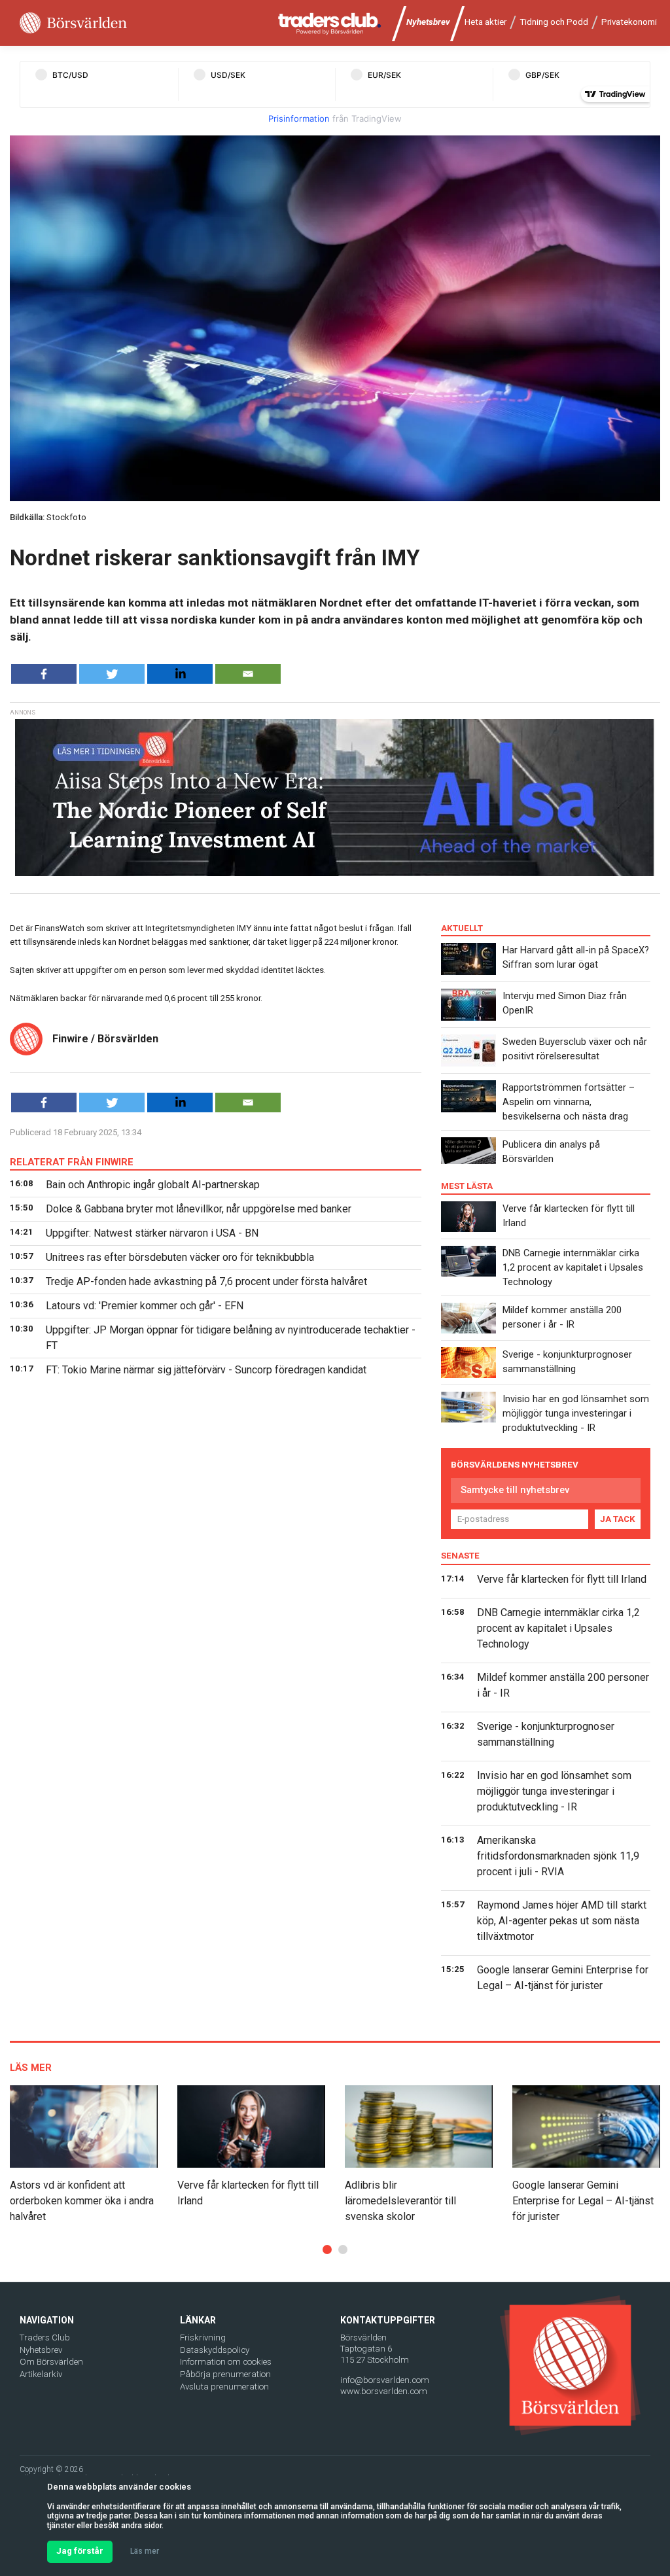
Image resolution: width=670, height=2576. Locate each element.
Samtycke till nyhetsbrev (515, 1490)
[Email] (248, 674)
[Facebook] (44, 674)
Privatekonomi (629, 22)
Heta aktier (485, 22)
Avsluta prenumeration (224, 2387)
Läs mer (145, 2551)
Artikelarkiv (41, 2374)
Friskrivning (203, 2338)
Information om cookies (226, 2362)
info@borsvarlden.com (385, 2380)
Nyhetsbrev (428, 22)
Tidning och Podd (554, 22)
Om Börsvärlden (51, 2362)
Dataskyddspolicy (215, 2350)
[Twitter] (112, 674)
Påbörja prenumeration (225, 2374)
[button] (327, 2250)
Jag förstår (80, 2551)
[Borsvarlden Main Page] (73, 23)
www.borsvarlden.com (384, 2391)
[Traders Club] (330, 23)
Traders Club (45, 2338)
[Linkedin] (180, 674)
